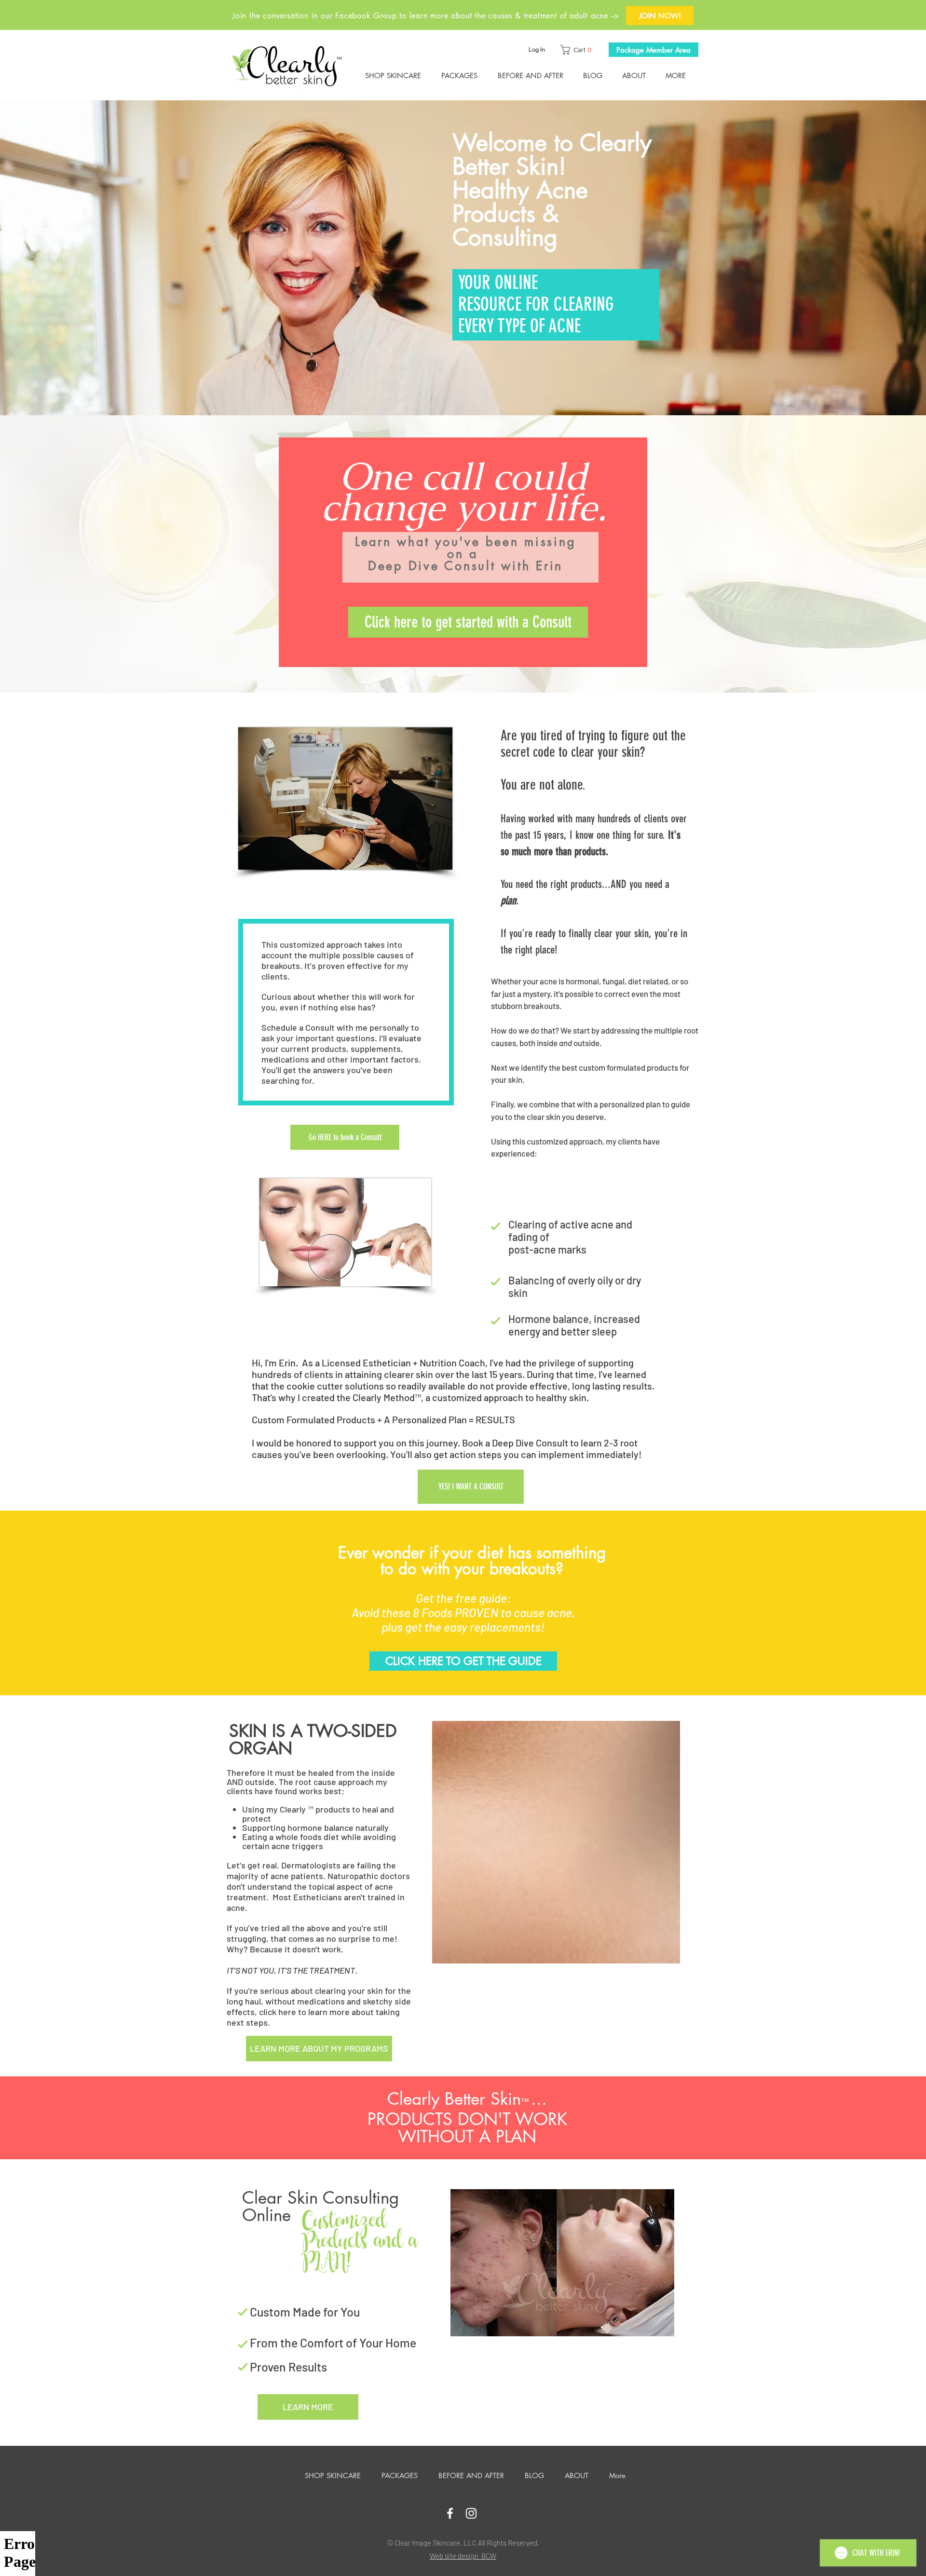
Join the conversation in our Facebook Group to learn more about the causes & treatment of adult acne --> (426, 16)
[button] (578, 50)
